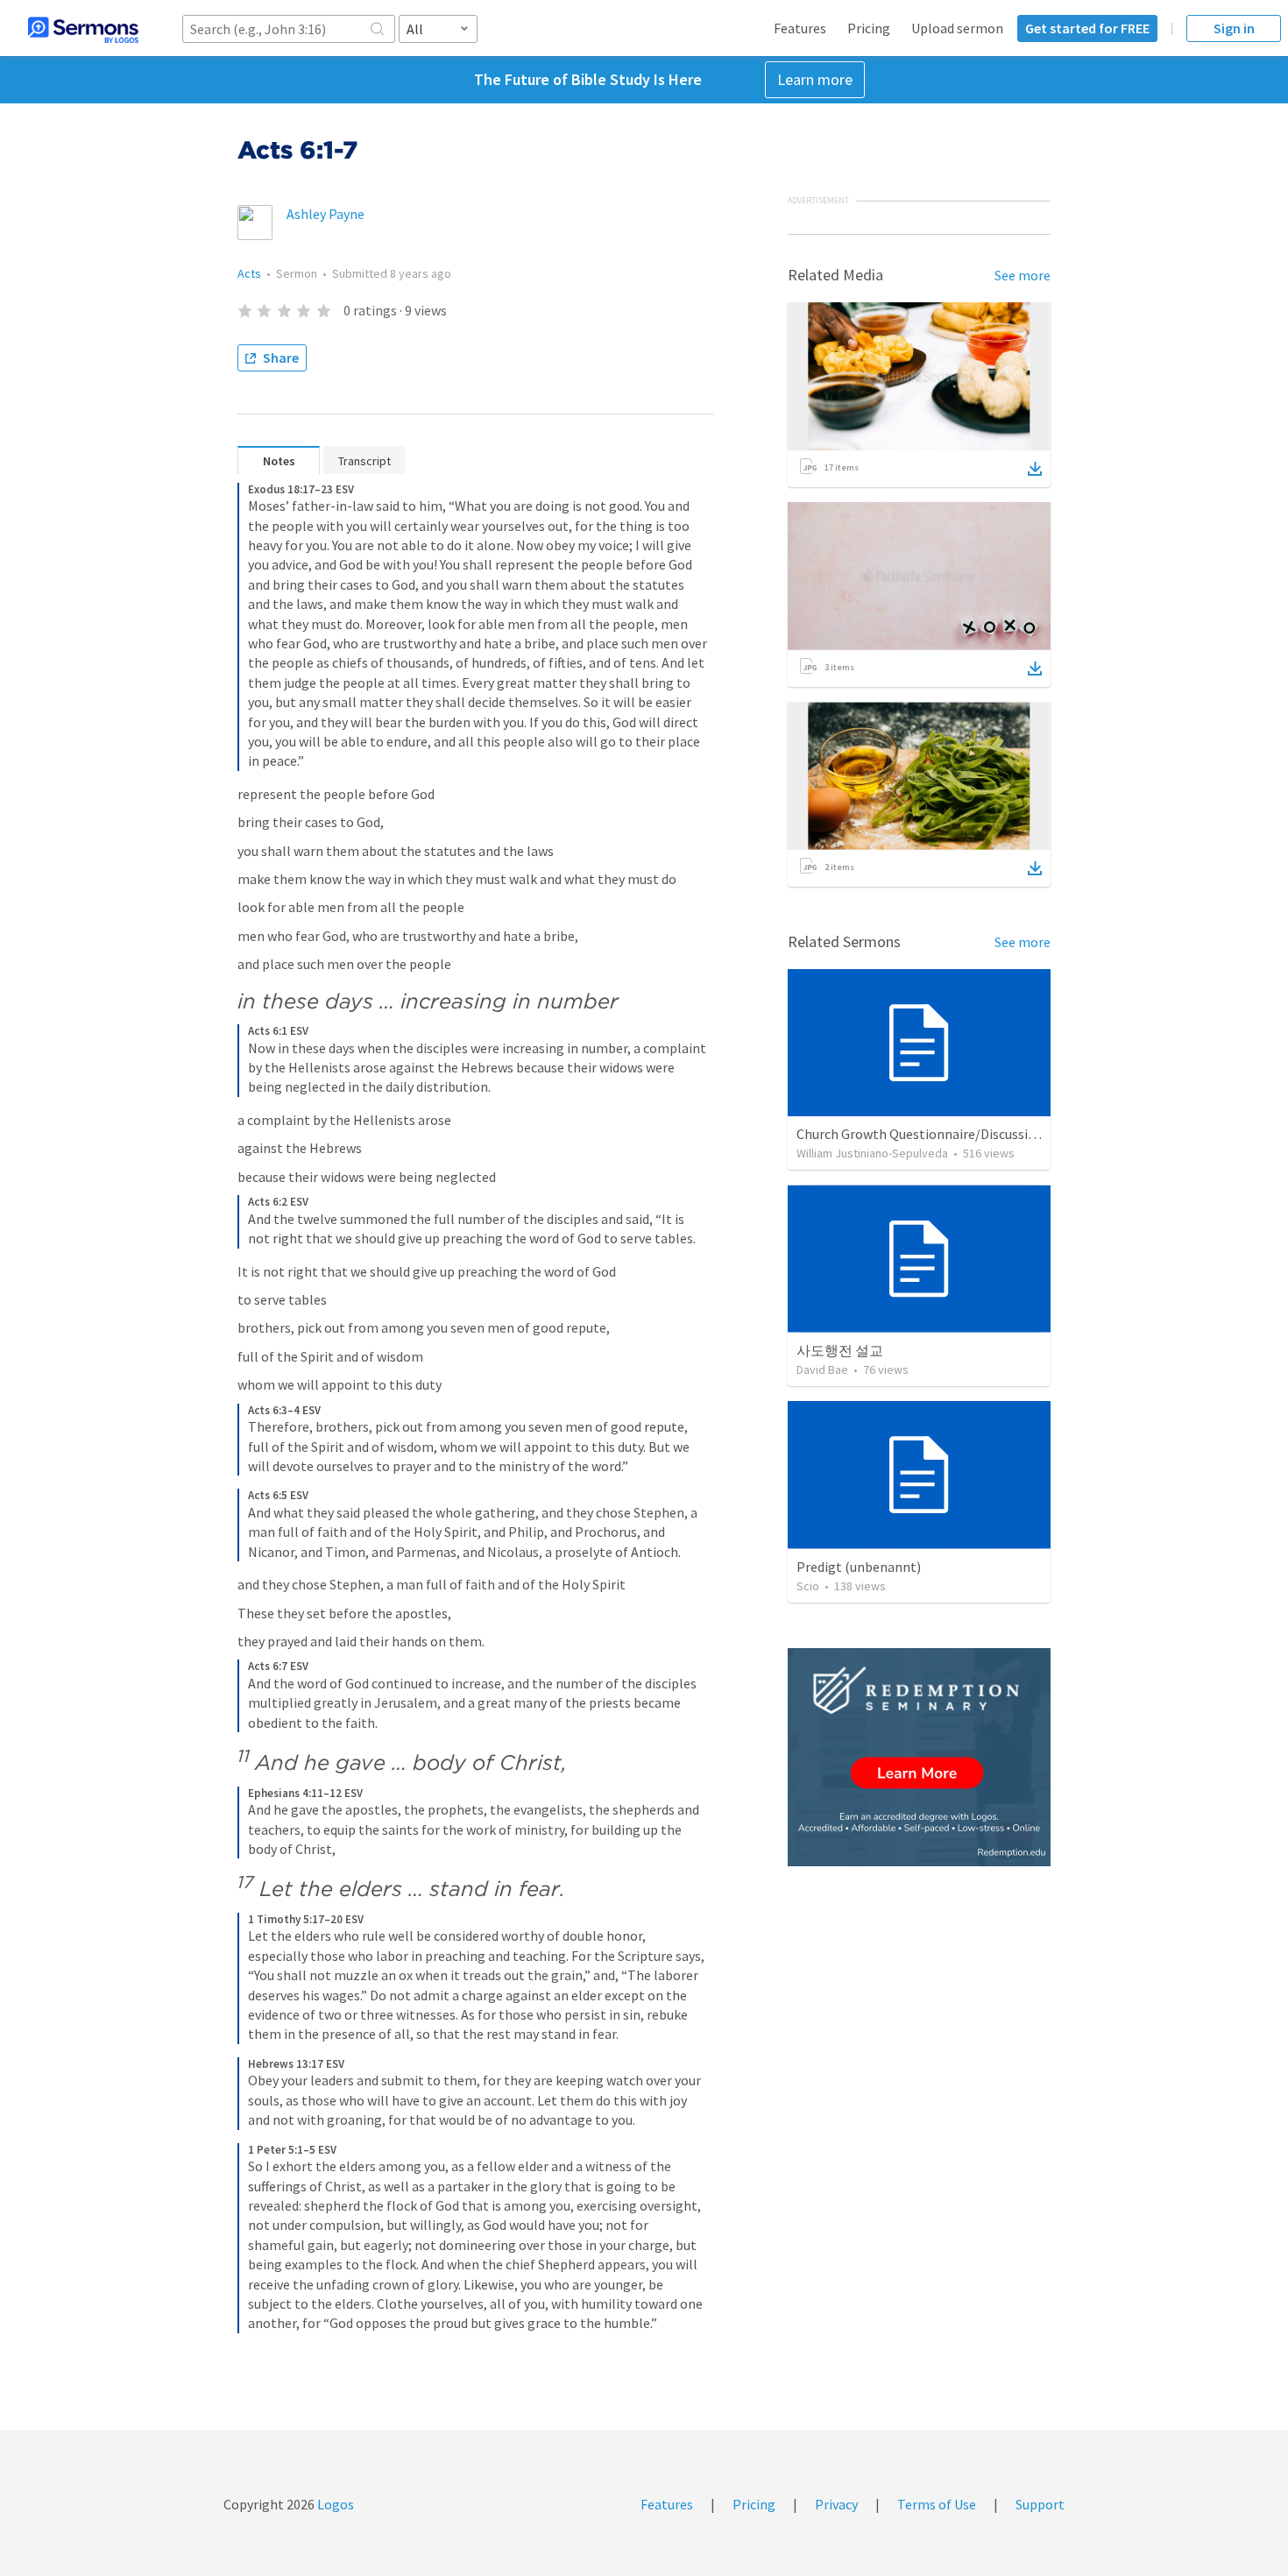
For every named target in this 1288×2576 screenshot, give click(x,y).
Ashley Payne (326, 214)
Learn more (815, 79)
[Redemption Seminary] (919, 1757)
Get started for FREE (1087, 28)
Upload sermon (957, 28)
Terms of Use (937, 2504)
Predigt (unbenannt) (859, 1567)
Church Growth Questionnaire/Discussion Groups (943, 1134)
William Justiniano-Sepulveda (872, 1153)
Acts (249, 273)
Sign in (1234, 28)
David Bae (822, 1369)
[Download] (1035, 469)
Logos (334, 2504)
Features (800, 28)
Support (1040, 2504)
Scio (808, 1586)
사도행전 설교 (840, 1350)
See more (1023, 275)
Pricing (869, 28)
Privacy (836, 2504)
